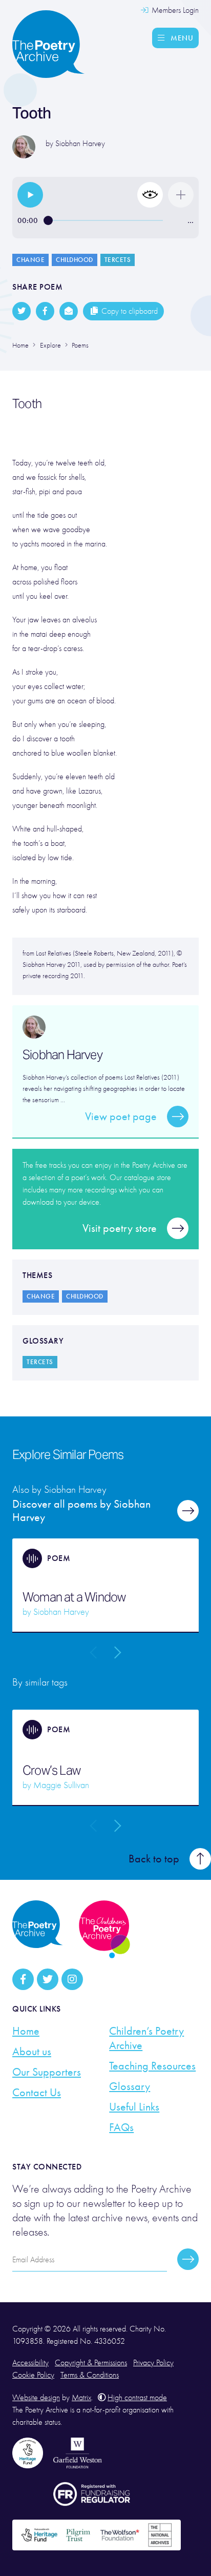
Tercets (118, 260)
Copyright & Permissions (91, 2363)
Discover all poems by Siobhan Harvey (81, 1511)
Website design (36, 2398)
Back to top (154, 1859)
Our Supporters (47, 2072)
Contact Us (37, 2093)
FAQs (121, 2127)
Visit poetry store (120, 1228)
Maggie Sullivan (61, 1785)
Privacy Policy (153, 2363)
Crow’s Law (51, 1771)
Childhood (75, 260)
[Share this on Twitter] (22, 311)
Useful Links (134, 2107)
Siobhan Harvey (80, 144)
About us (32, 2052)
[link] (30, 195)
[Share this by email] (69, 311)
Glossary (130, 2086)
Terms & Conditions (90, 2375)
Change (30, 260)
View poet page (121, 1117)
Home (26, 2031)
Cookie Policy (33, 2375)
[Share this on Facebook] (45, 311)
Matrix (81, 2398)
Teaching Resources (152, 2066)
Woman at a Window (74, 1597)
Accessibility (30, 2363)
